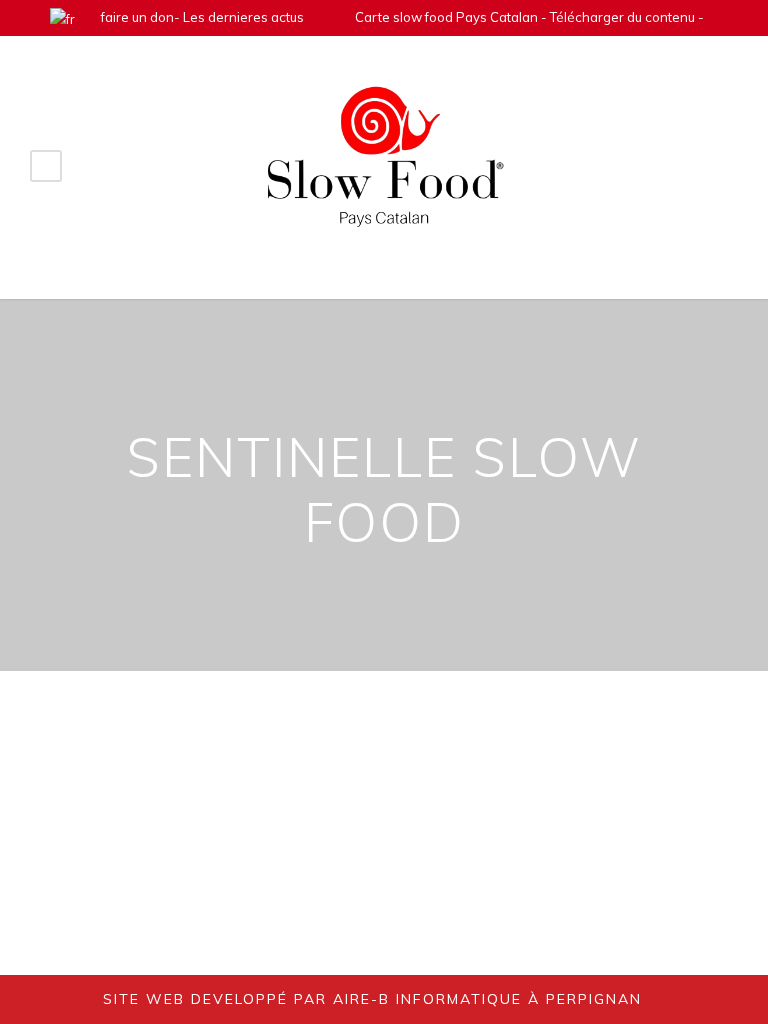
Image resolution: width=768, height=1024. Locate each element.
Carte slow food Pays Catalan (446, 17)
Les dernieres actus (243, 17)
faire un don (137, 17)
